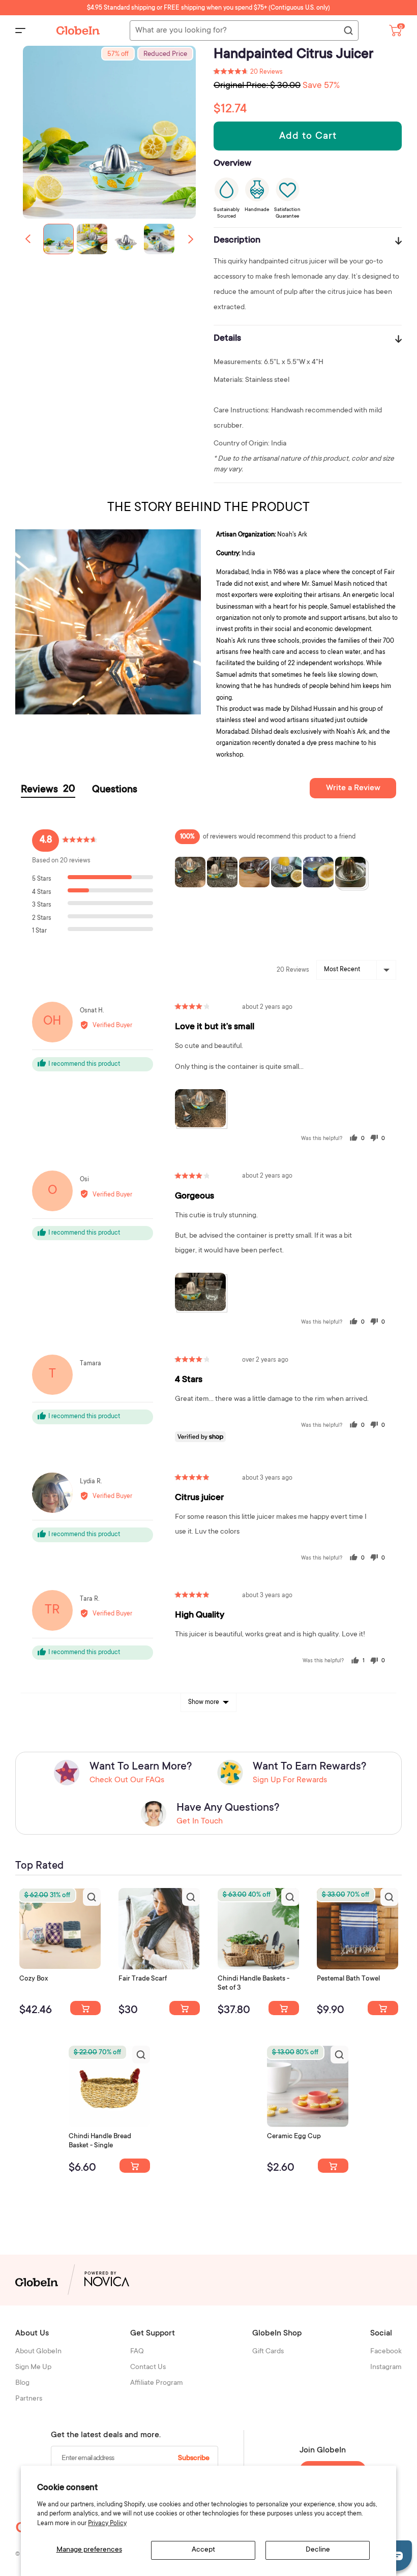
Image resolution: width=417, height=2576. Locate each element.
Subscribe (194, 2459)
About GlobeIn (38, 2352)
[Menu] (20, 31)
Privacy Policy (107, 2524)
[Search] (348, 31)
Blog (22, 2383)
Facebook (386, 2352)
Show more (204, 1702)
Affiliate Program (157, 2383)
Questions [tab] (115, 790)
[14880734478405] (284, 2008)
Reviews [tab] (48, 790)
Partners (29, 2399)
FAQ (137, 2352)
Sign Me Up (33, 2368)
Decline (318, 2550)
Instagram (386, 2368)
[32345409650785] (383, 2008)
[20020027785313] (135, 2166)
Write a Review (353, 788)
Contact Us (148, 2368)
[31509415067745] (333, 2166)
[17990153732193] (85, 2008)
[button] (191, 239)
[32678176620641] (185, 2008)
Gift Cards (268, 2352)
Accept (203, 2550)
